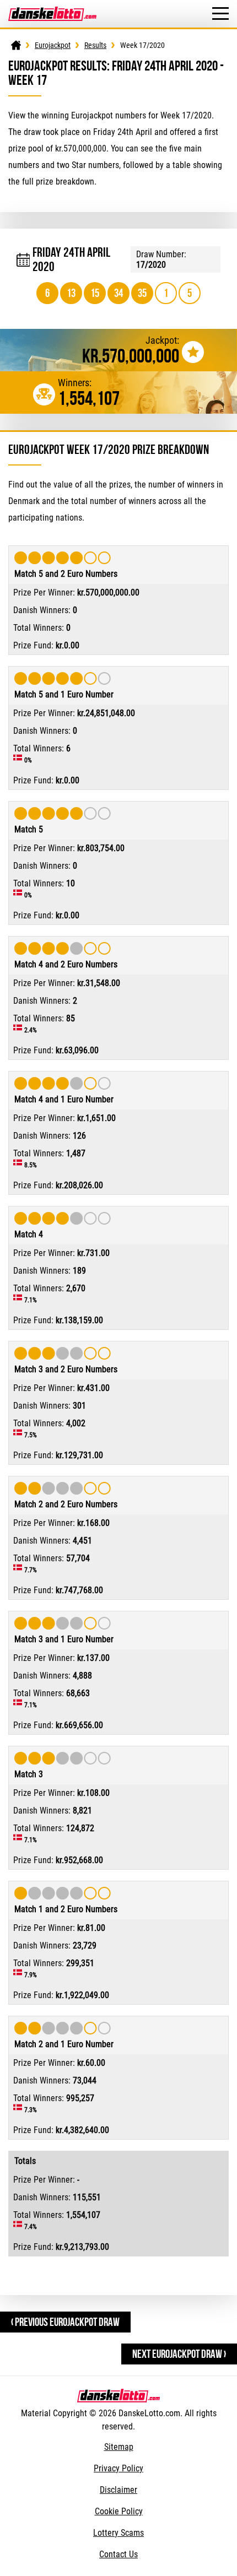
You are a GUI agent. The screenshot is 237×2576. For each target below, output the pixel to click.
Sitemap (119, 2447)
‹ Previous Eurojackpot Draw (65, 2322)
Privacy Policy (118, 2468)
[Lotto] (16, 45)
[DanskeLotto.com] (52, 12)
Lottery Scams (118, 2533)
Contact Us (118, 2554)
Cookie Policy (119, 2511)
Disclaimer (118, 2490)
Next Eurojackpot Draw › (179, 2354)
